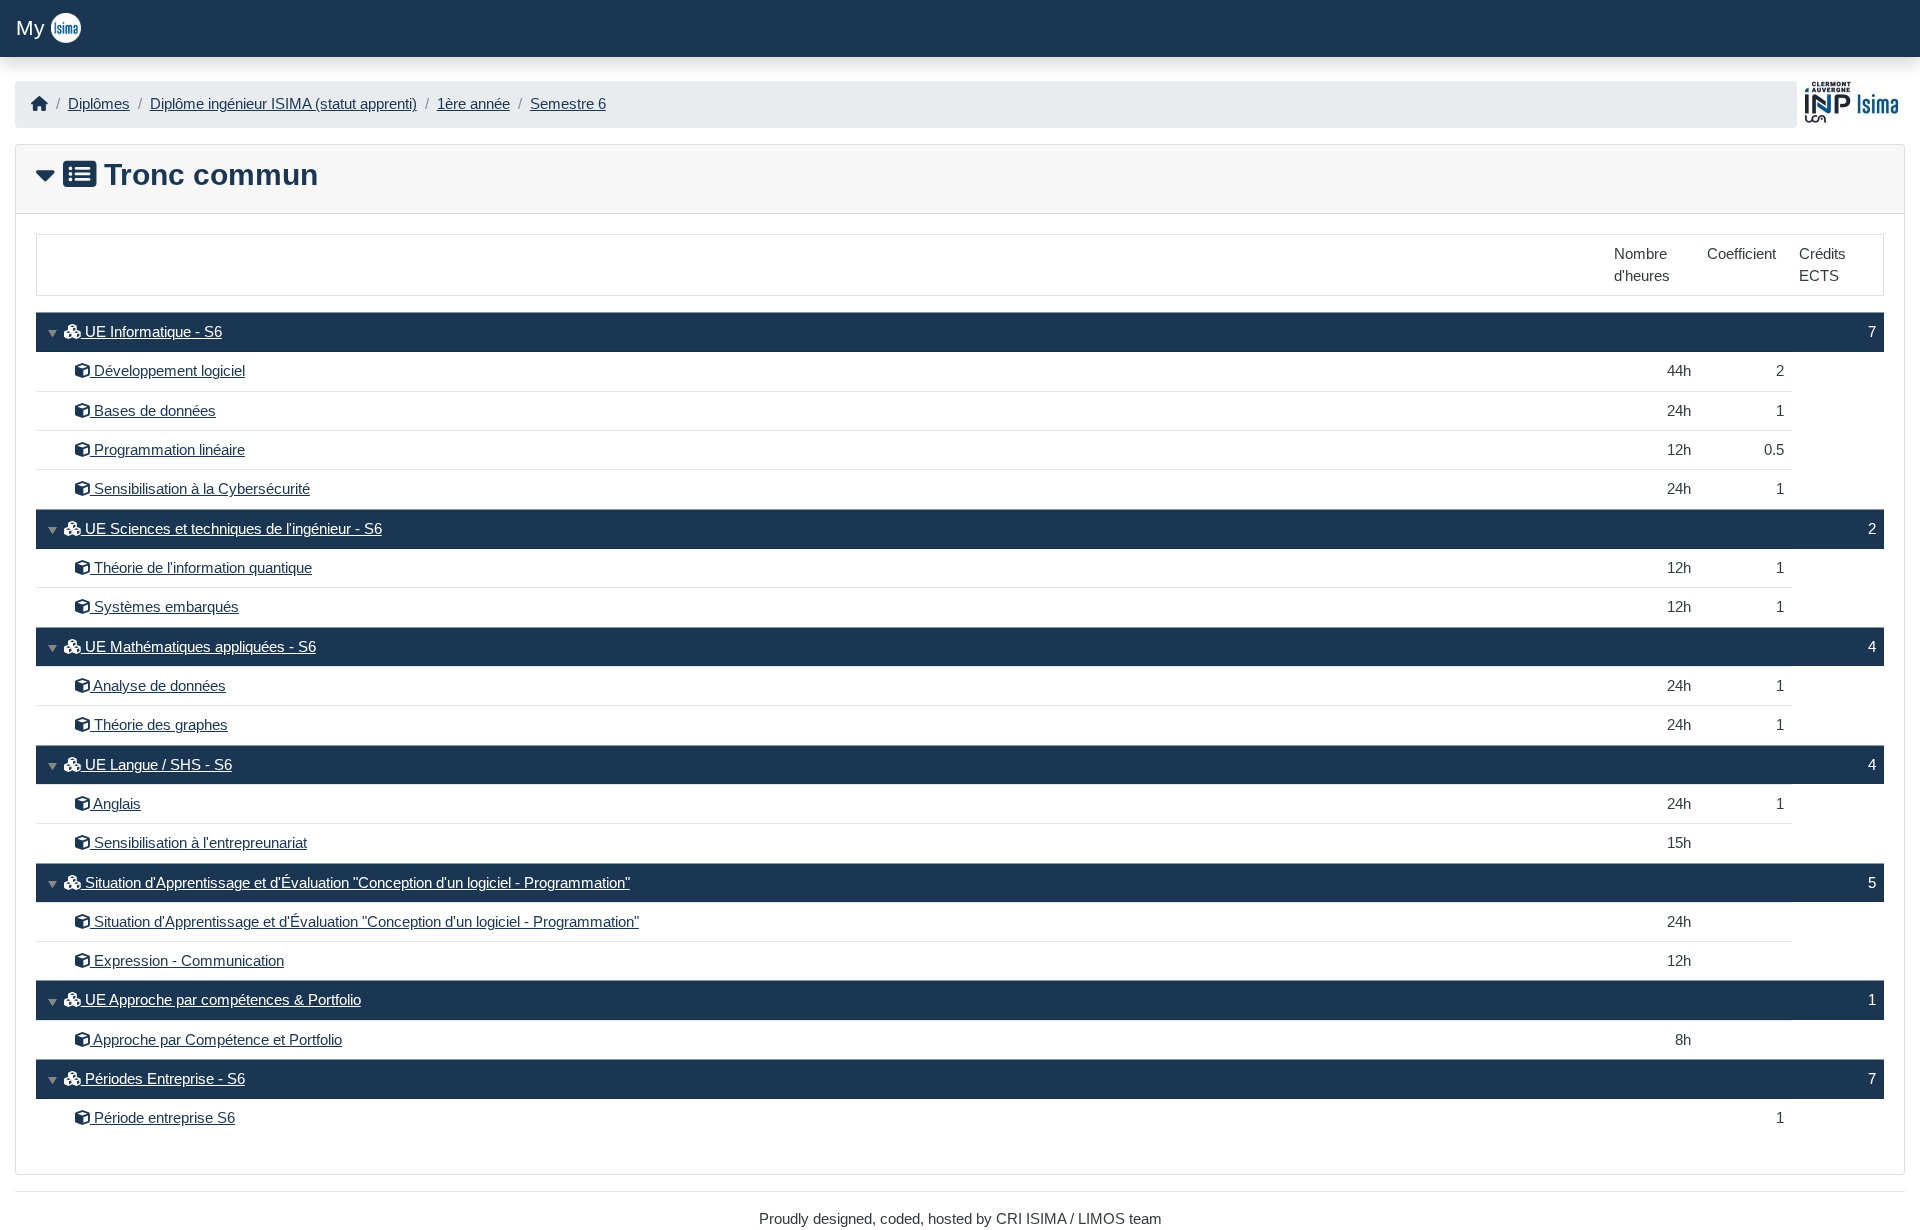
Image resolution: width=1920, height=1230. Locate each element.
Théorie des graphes (159, 725)
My (33, 28)
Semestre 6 (568, 104)
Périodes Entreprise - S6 (163, 1079)
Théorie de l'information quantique (201, 568)
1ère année (473, 104)
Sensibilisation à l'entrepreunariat (198, 843)
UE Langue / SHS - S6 (156, 765)
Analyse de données (158, 686)
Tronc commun (207, 174)
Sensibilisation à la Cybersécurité (200, 489)
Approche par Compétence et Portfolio (216, 1040)
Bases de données (153, 411)
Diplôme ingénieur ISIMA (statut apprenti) (283, 104)
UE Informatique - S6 (151, 332)
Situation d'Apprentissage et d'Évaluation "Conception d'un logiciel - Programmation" (355, 883)
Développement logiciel (167, 371)
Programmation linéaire (167, 450)
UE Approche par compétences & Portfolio (221, 1000)
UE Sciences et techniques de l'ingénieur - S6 (231, 529)
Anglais (115, 804)
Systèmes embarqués (164, 607)
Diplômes (99, 104)
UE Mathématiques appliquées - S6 (198, 647)
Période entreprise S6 (162, 1118)
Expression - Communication (187, 961)
